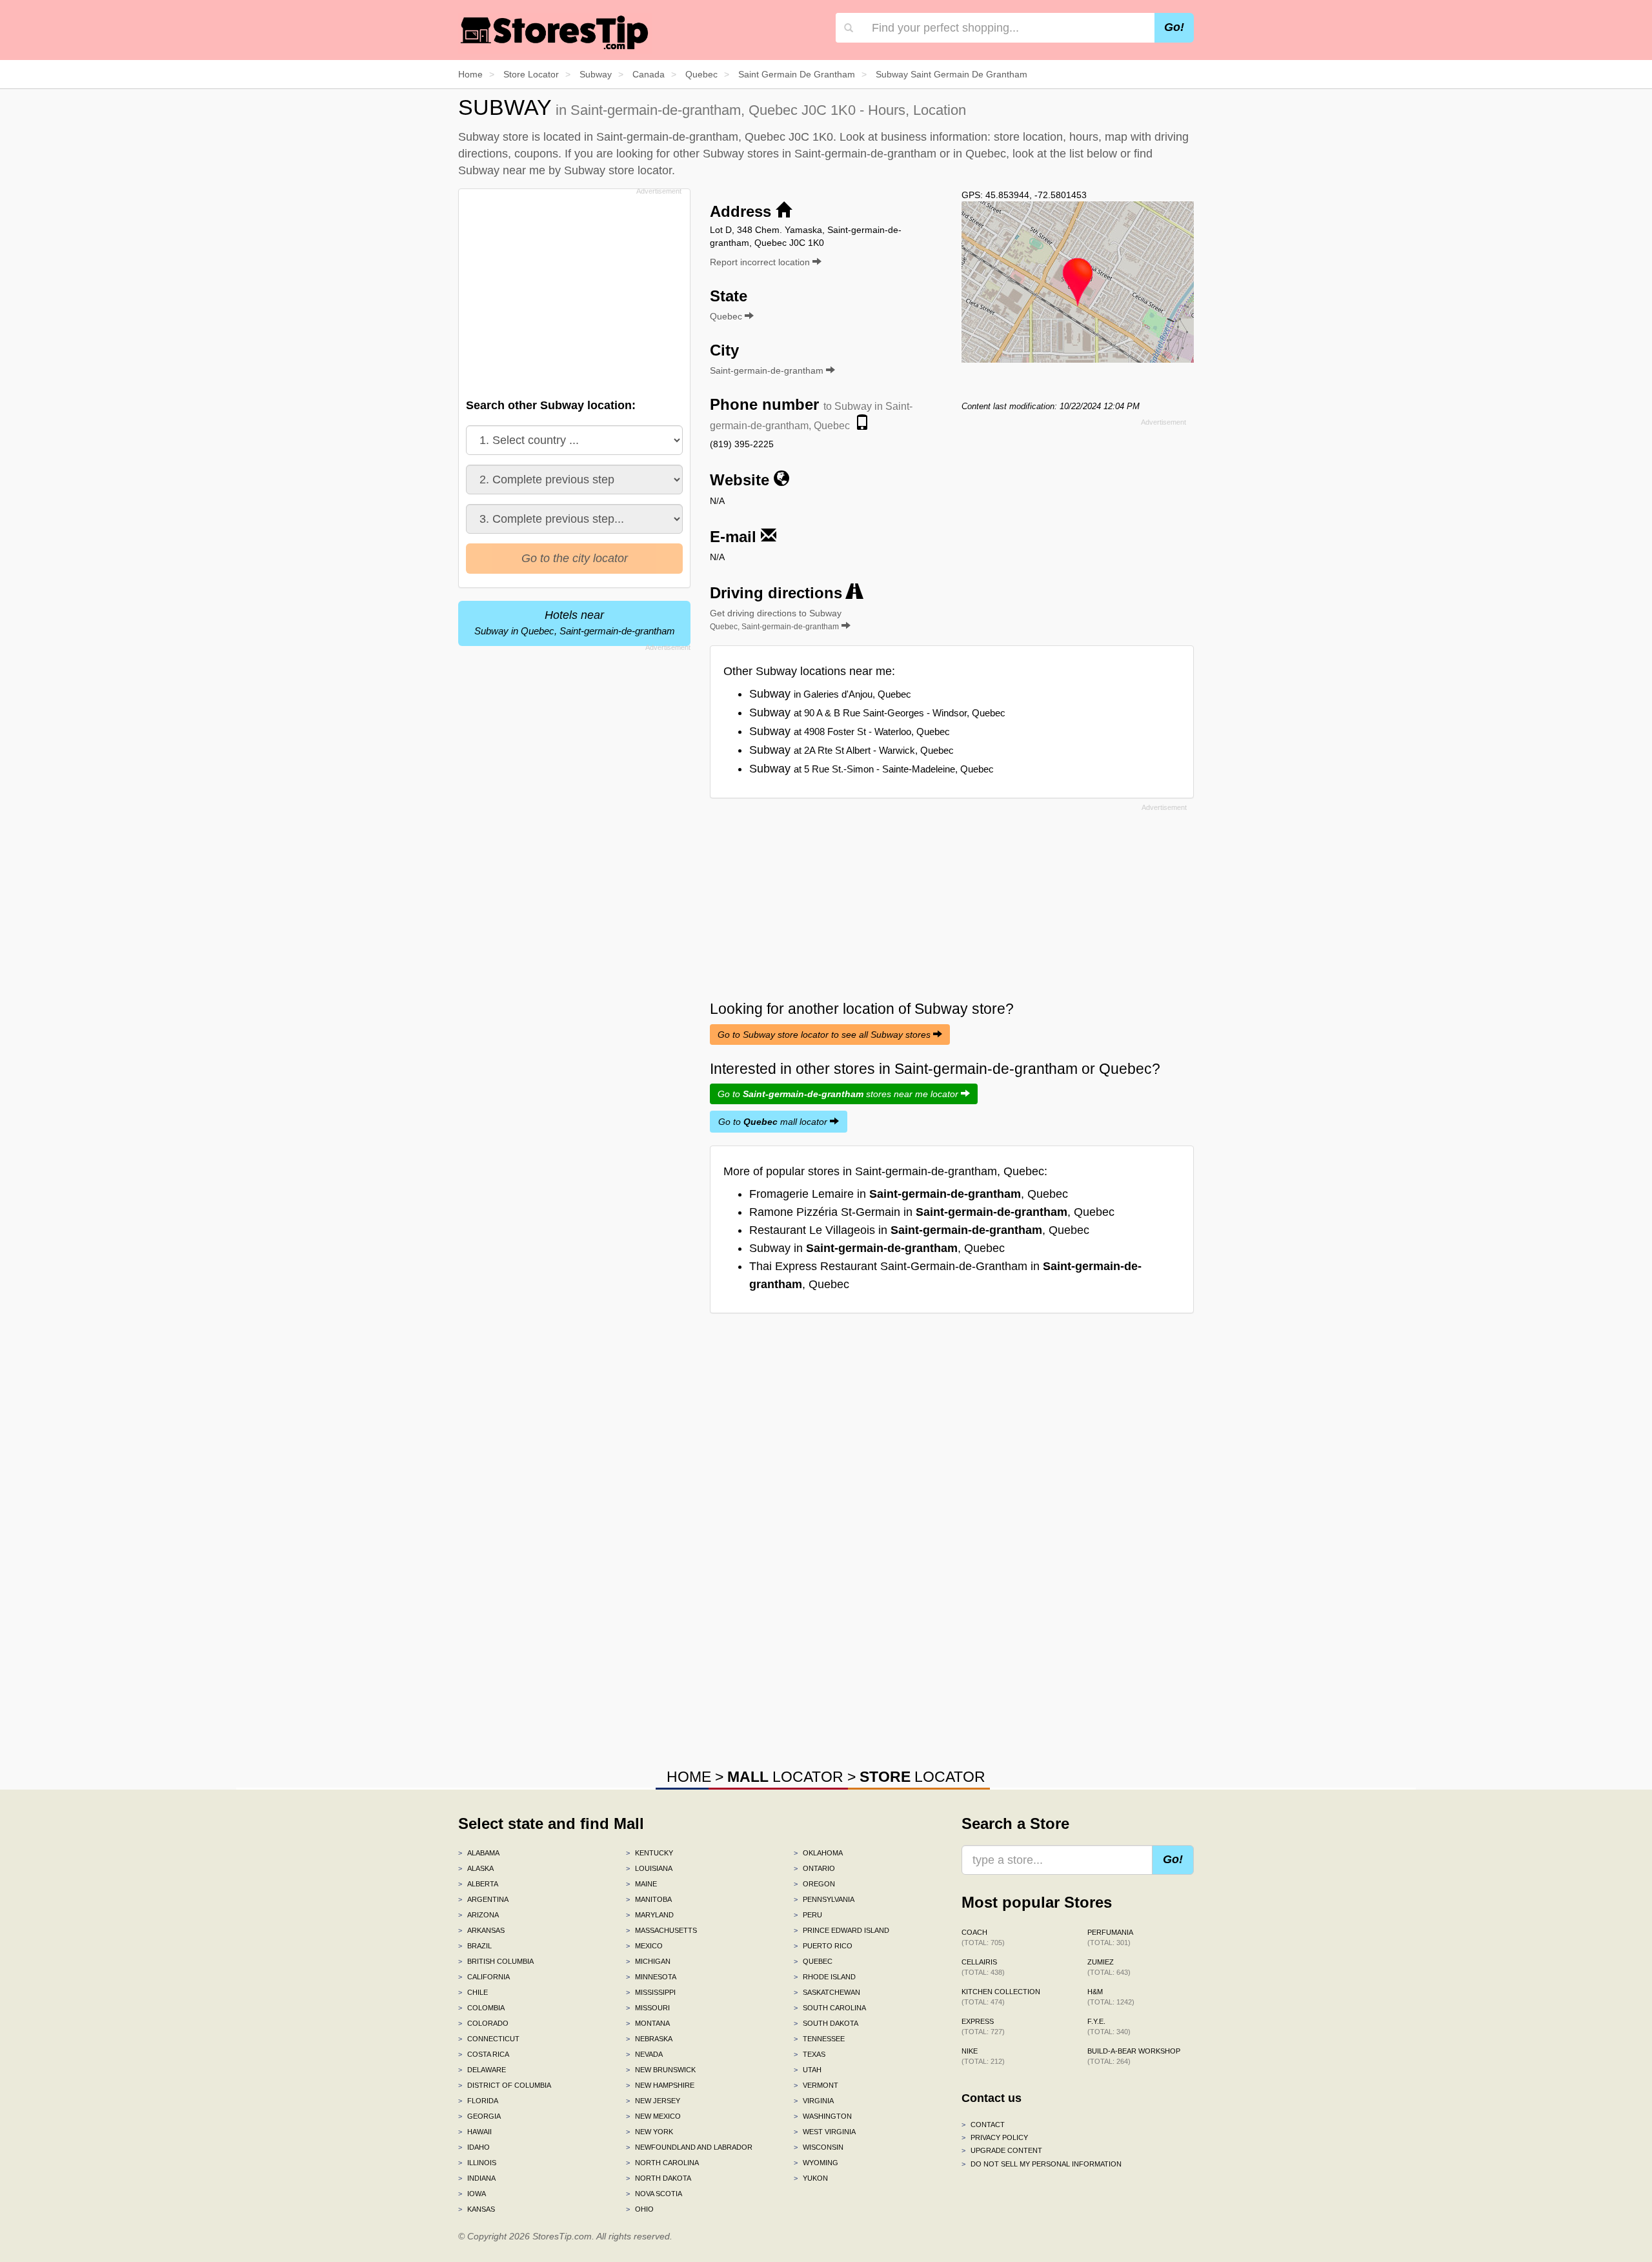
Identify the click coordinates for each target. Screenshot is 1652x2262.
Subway (830, 694)
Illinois (477, 2163)
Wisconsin (819, 2147)
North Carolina (662, 2163)
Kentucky (650, 1853)
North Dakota (659, 2178)
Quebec (813, 1961)
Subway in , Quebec (877, 1248)
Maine (641, 1884)
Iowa (472, 2194)
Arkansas (481, 1930)
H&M (1111, 1997)
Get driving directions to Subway (776, 620)
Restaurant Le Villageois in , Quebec (919, 1230)
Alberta (478, 1884)
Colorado (483, 2023)
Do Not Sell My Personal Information (1042, 2164)
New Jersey (653, 2101)
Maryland (650, 1915)
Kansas (477, 2209)
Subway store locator (618, 170)
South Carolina (830, 2008)
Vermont (816, 2085)
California (484, 1977)
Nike (983, 2056)
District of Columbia (505, 2085)
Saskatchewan (827, 1992)
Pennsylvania (824, 1899)
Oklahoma (818, 1853)
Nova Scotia (654, 2194)
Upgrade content (1002, 2150)
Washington (823, 2116)
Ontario (814, 1868)
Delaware (482, 2070)
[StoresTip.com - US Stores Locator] (555, 32)
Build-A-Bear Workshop (1134, 2056)
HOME (689, 1777)
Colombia (481, 2008)
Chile (473, 1992)
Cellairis (983, 1967)
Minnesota (651, 1977)
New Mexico (653, 2116)
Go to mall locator (774, 1122)
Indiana (477, 2178)
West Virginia (825, 2132)
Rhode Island (825, 1977)
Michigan (648, 1961)
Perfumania (1110, 1937)
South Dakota (826, 2023)
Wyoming (816, 2163)
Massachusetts (661, 1930)
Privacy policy (995, 2137)
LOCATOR (785, 1777)
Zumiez (1109, 1967)
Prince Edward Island (841, 1930)
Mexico (644, 1946)
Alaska (476, 1868)
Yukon (811, 2178)
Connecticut (489, 2039)
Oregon (814, 1884)
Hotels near (575, 622)
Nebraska (649, 2039)
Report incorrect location (761, 262)
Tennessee (819, 2039)
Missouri (648, 2008)
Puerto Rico (823, 1946)
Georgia (479, 2116)
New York (650, 2132)
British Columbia (496, 1961)
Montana (648, 2023)
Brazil (475, 1946)
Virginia (814, 2101)
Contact (983, 2125)
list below (1093, 154)
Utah (808, 2070)
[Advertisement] (573, 290)
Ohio (640, 2209)
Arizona (478, 1915)
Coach (983, 1937)
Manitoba (649, 1899)
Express (983, 2026)
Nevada (644, 2054)
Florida (478, 2101)
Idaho (474, 2147)
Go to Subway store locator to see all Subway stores (825, 1035)
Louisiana (649, 1868)
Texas (810, 2054)
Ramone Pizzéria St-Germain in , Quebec (932, 1212)
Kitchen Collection (1001, 1997)
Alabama (479, 1853)
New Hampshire (660, 2085)
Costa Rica (484, 2054)
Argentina (483, 1899)
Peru (808, 1915)
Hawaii (475, 2132)
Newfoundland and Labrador (689, 2147)
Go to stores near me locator (839, 1094)
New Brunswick (661, 2070)
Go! (1174, 27)
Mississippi (651, 1992)
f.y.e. (1109, 2026)
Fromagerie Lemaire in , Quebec (909, 1194)
